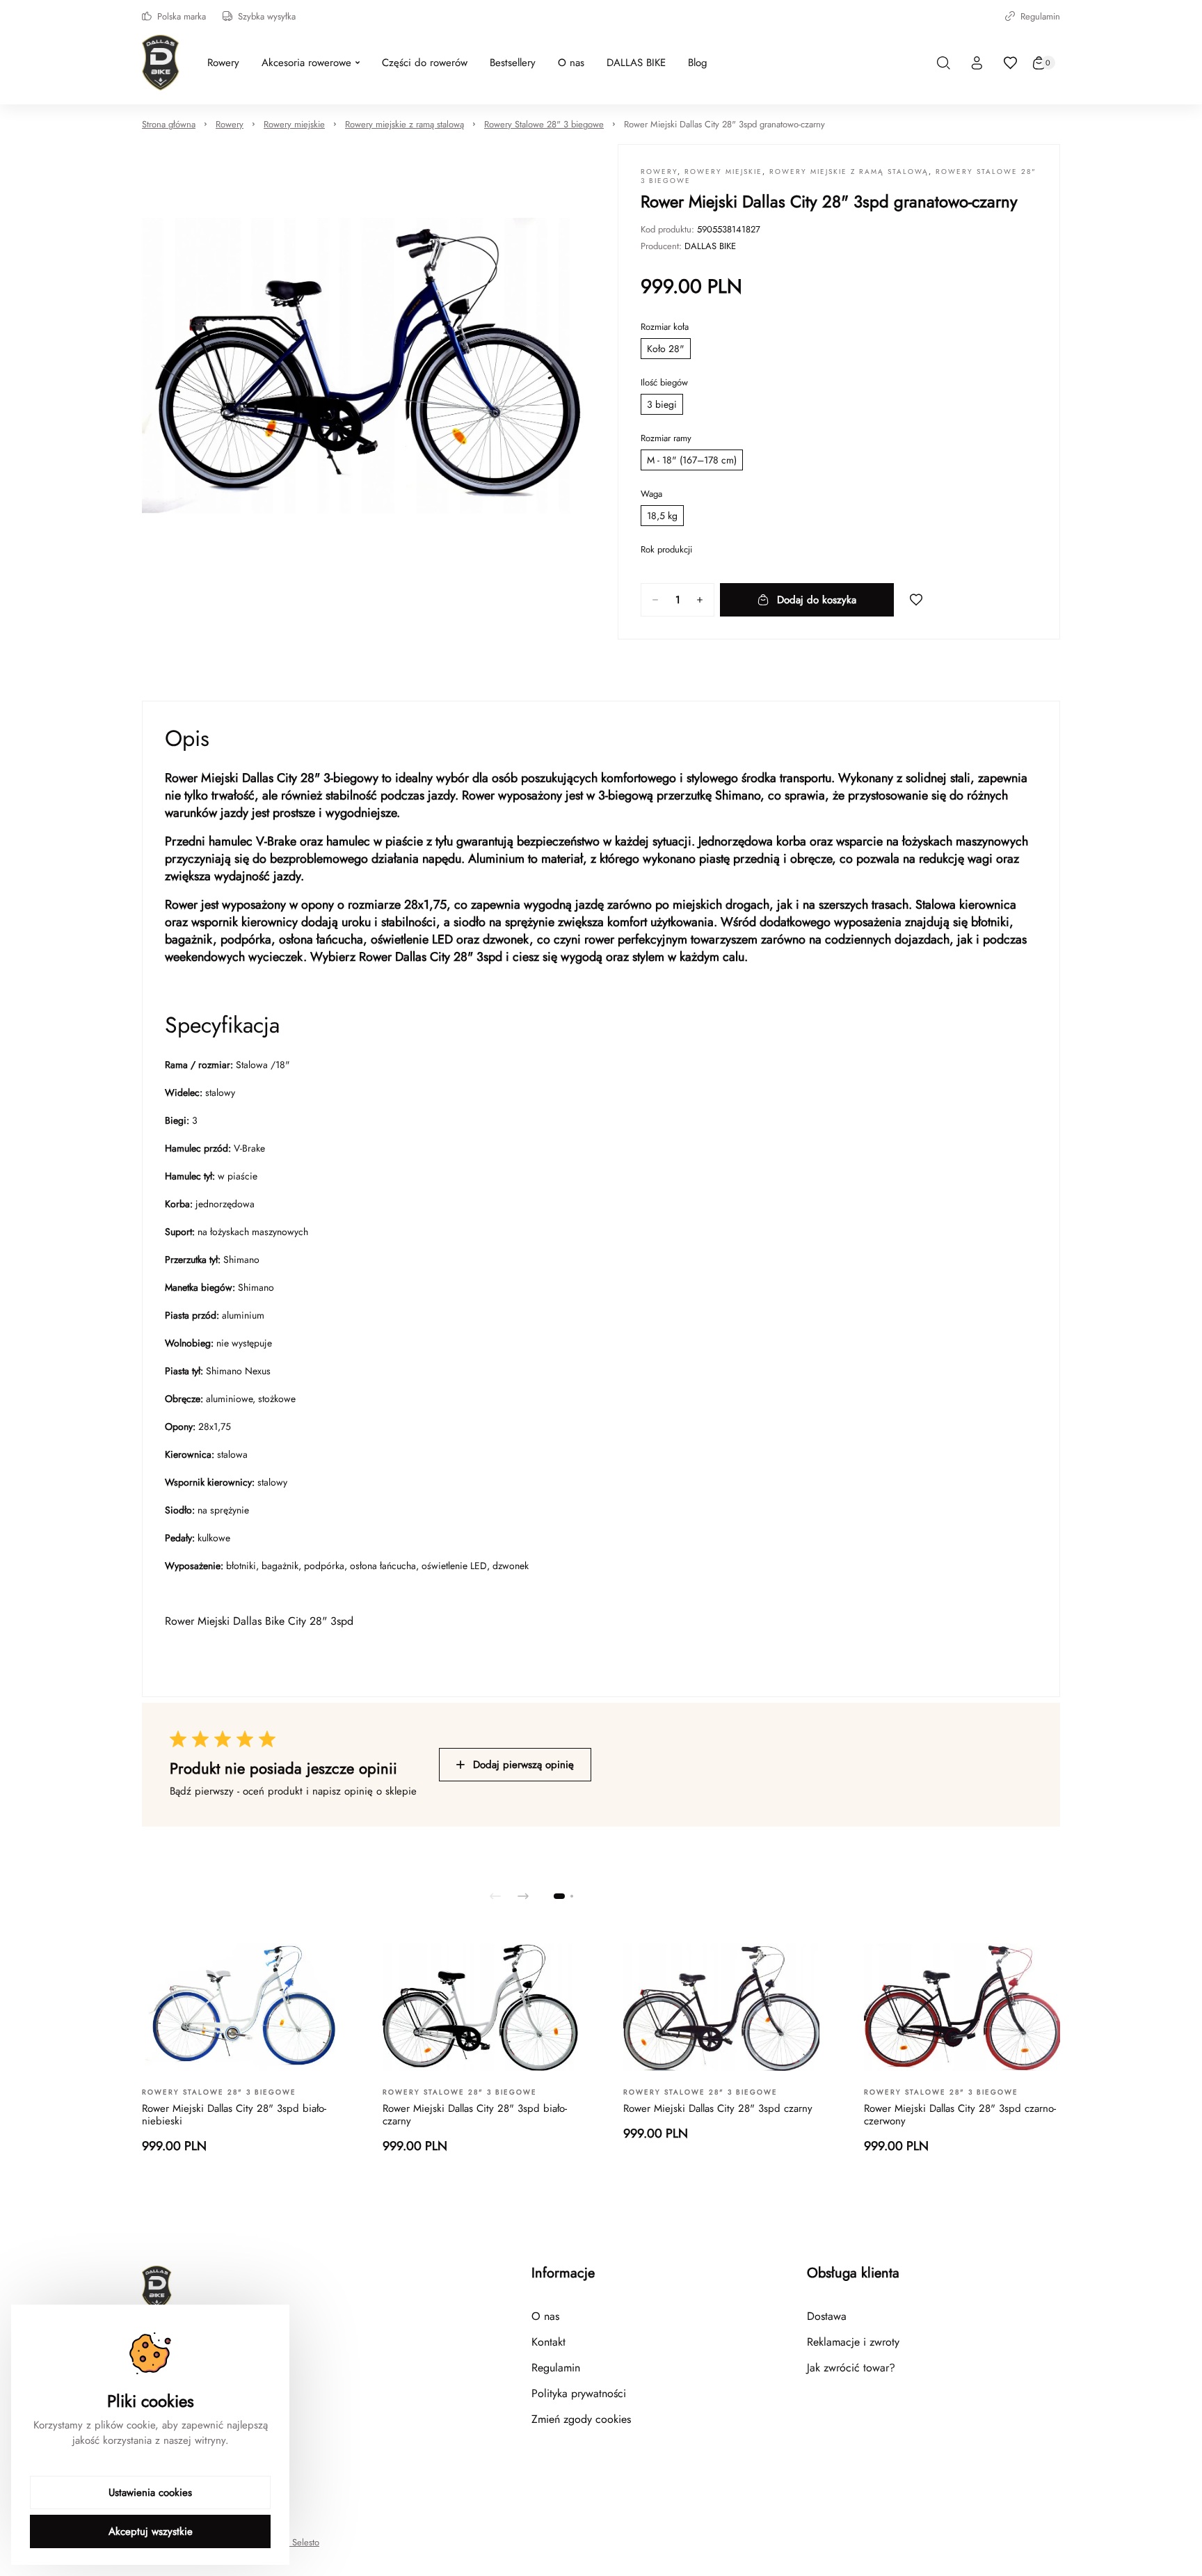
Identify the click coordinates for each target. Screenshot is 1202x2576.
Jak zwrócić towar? (851, 2368)
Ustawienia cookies (150, 2492)
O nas (545, 2316)
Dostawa (827, 2316)
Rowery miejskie (294, 124)
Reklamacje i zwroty (853, 2342)
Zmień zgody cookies (581, 2419)
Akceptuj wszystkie (151, 2531)
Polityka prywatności (579, 2393)
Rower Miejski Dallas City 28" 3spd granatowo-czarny (724, 124)
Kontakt (548, 2342)
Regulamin (1040, 16)
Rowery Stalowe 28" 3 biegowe (544, 124)
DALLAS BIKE (710, 246)
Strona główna (169, 124)
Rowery (230, 124)
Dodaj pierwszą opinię (523, 1765)
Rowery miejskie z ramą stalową (404, 124)
